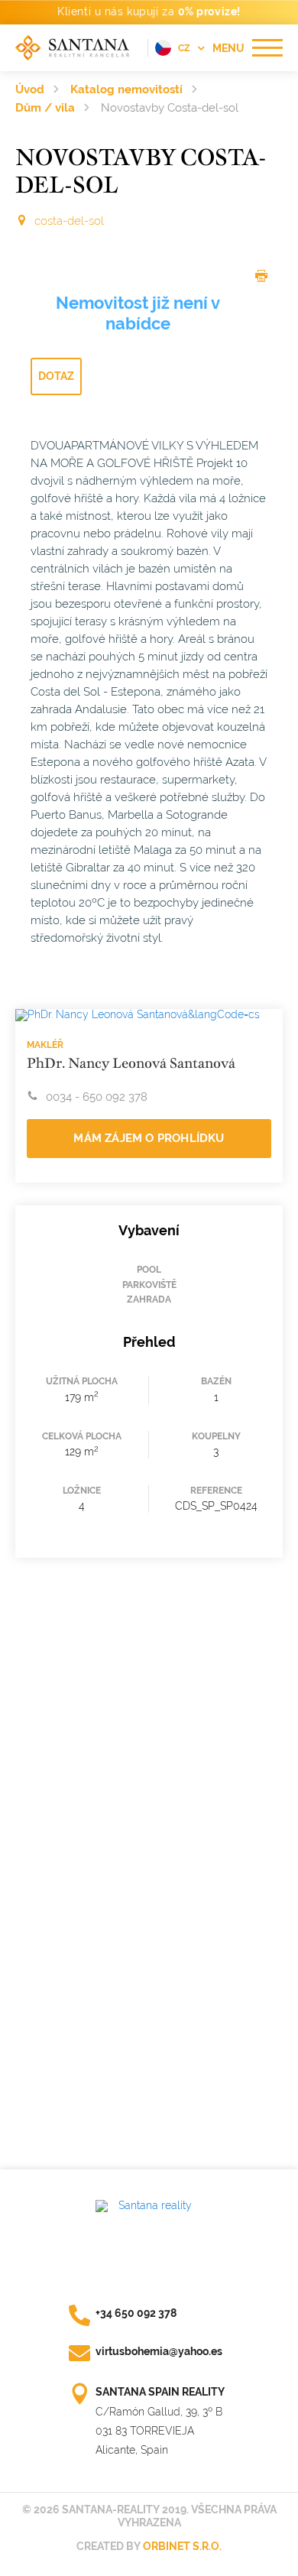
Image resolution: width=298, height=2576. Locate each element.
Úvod (30, 89)
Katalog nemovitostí (126, 89)
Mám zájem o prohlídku (149, 1138)
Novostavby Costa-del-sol (170, 108)
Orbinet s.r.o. (182, 2546)
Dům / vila (45, 108)
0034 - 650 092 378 (97, 1097)
